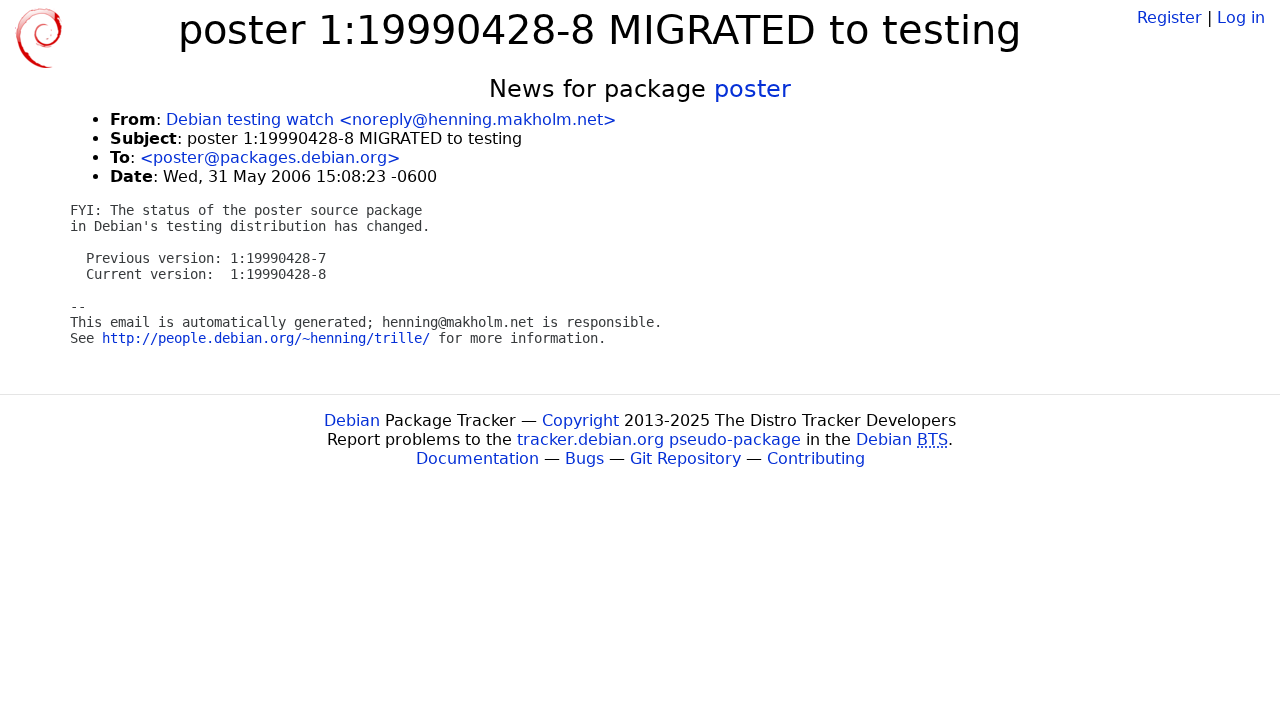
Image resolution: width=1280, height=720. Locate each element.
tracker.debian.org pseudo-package (659, 439)
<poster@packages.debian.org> (270, 157)
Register (1169, 17)
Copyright (580, 420)
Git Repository (685, 458)
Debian (352, 420)
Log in (1241, 17)
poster (752, 89)
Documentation (477, 458)
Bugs (584, 458)
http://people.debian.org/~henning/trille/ (266, 338)
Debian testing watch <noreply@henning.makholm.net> (391, 119)
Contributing (816, 458)
